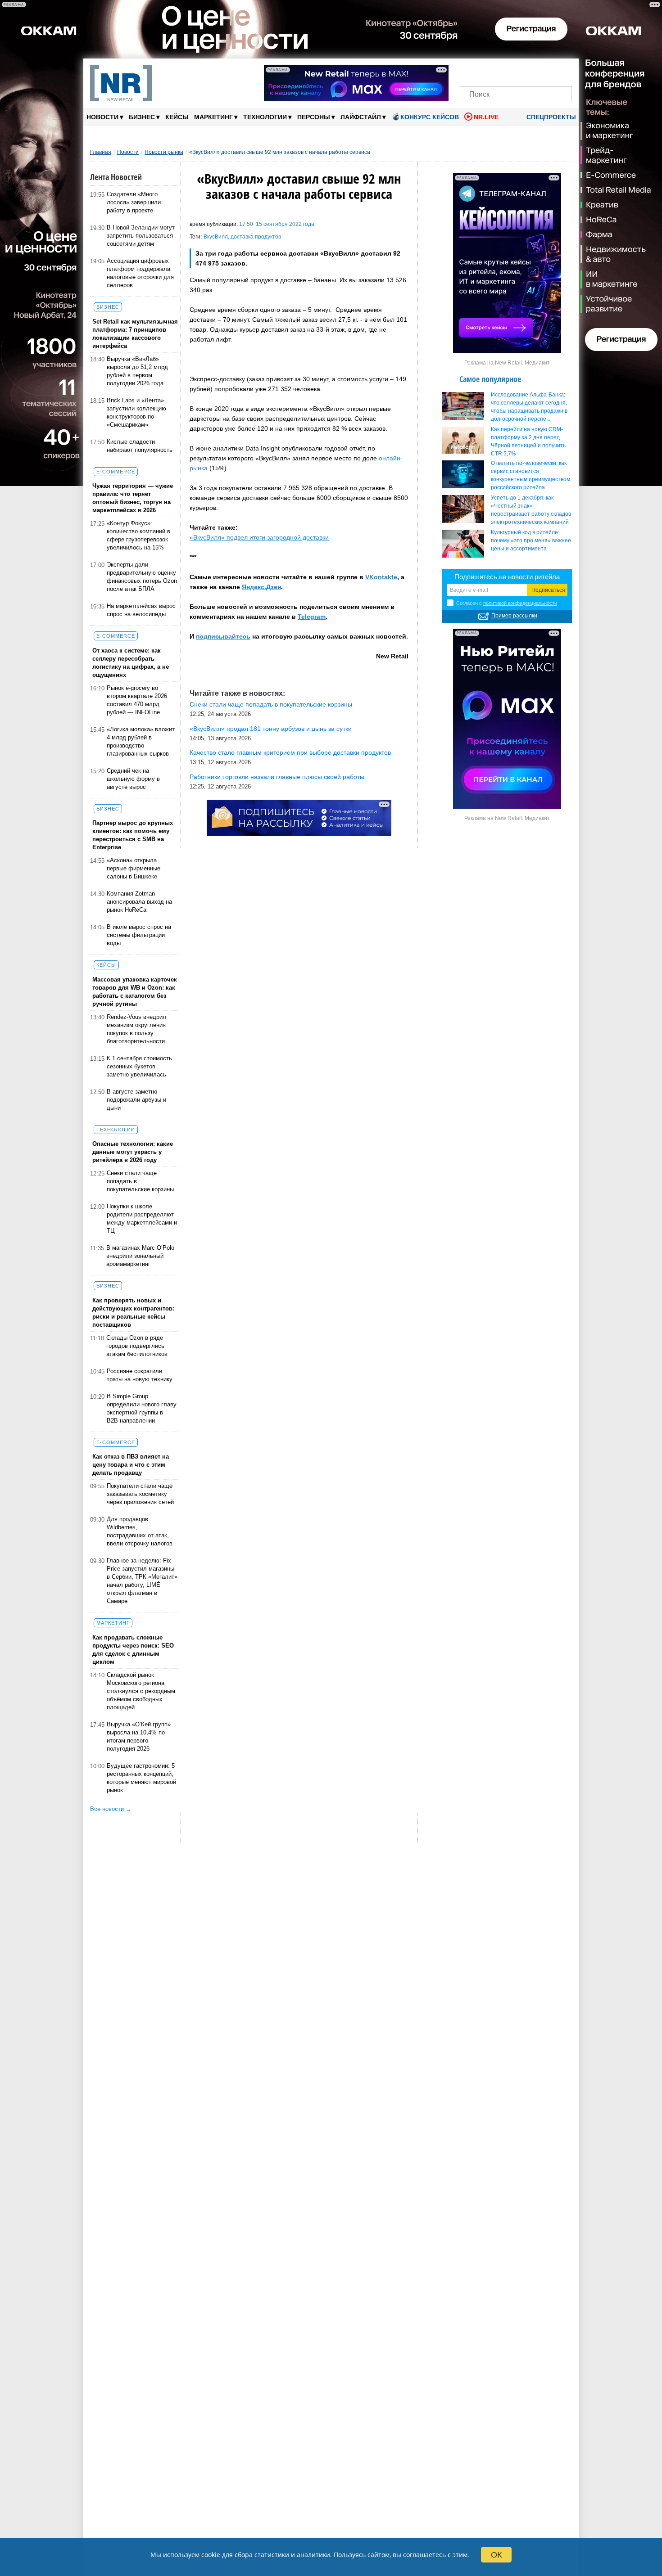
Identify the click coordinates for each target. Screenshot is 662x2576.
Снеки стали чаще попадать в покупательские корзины (140, 1181)
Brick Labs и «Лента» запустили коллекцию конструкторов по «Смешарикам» (136, 412)
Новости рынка (164, 152)
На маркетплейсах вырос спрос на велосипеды (141, 610)
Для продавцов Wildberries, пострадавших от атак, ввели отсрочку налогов (140, 1531)
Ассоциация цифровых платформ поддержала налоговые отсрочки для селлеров (140, 273)
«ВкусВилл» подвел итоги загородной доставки (259, 537)
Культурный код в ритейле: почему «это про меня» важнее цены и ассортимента (531, 540)
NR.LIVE (486, 117)
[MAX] (501, 71)
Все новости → (111, 1809)
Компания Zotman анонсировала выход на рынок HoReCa (139, 902)
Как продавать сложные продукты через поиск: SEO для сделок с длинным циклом (133, 1650)
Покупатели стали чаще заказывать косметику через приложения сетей (140, 1494)
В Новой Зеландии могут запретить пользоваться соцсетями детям (141, 236)
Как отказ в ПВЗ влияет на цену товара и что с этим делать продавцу (131, 1465)
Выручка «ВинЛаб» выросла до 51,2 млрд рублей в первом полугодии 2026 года (137, 371)
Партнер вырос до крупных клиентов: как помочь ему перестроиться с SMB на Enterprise (133, 835)
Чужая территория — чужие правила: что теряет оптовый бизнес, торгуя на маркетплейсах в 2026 (133, 498)
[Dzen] (516, 71)
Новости (105, 117)
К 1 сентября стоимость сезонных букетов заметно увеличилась (139, 1066)
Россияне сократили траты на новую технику (140, 1375)
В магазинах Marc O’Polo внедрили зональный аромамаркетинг (140, 1256)
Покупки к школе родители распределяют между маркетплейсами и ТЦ (142, 1218)
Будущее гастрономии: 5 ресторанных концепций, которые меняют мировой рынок (141, 1778)
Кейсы (177, 117)
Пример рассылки (514, 616)
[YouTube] (531, 71)
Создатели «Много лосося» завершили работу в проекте (134, 202)
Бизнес (144, 117)
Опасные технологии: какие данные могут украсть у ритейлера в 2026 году (133, 1152)
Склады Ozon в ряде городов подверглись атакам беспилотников (137, 1346)
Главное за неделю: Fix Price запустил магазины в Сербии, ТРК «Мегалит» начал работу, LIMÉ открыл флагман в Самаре (142, 1581)
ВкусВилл (216, 237)
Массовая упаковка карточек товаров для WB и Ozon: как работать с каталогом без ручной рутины (135, 992)
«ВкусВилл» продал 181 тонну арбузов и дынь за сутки (271, 729)
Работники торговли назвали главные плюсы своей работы (277, 777)
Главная (101, 152)
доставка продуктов (256, 237)
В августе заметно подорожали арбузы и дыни (136, 1100)
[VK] (485, 71)
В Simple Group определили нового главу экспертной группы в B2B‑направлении (142, 1408)
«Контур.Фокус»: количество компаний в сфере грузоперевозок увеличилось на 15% (138, 535)
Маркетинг (216, 117)
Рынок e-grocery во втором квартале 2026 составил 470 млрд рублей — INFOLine (137, 700)
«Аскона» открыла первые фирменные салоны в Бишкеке (134, 868)
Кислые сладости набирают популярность (140, 446)
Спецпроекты (550, 117)
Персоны (316, 117)
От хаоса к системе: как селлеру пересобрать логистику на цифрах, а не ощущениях (131, 663)
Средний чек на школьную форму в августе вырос (133, 779)
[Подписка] (562, 71)
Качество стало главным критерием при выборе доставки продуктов (290, 752)
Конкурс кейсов (430, 117)
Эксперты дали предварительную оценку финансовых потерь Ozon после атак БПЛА (142, 577)
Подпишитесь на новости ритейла (507, 577)
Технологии (268, 117)
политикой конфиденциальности (520, 603)
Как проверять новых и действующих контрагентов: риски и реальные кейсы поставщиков (133, 1313)
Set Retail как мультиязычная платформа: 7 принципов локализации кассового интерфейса (135, 334)
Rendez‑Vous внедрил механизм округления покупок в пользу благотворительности (136, 1029)
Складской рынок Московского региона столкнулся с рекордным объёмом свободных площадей (141, 1691)
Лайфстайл (363, 117)
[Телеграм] (469, 71)
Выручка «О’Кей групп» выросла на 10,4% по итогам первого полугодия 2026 (139, 1736)
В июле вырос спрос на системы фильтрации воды (139, 935)
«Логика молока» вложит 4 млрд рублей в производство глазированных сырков (141, 741)
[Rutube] (547, 71)
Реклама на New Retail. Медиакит (507, 363)
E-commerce (116, 472)
